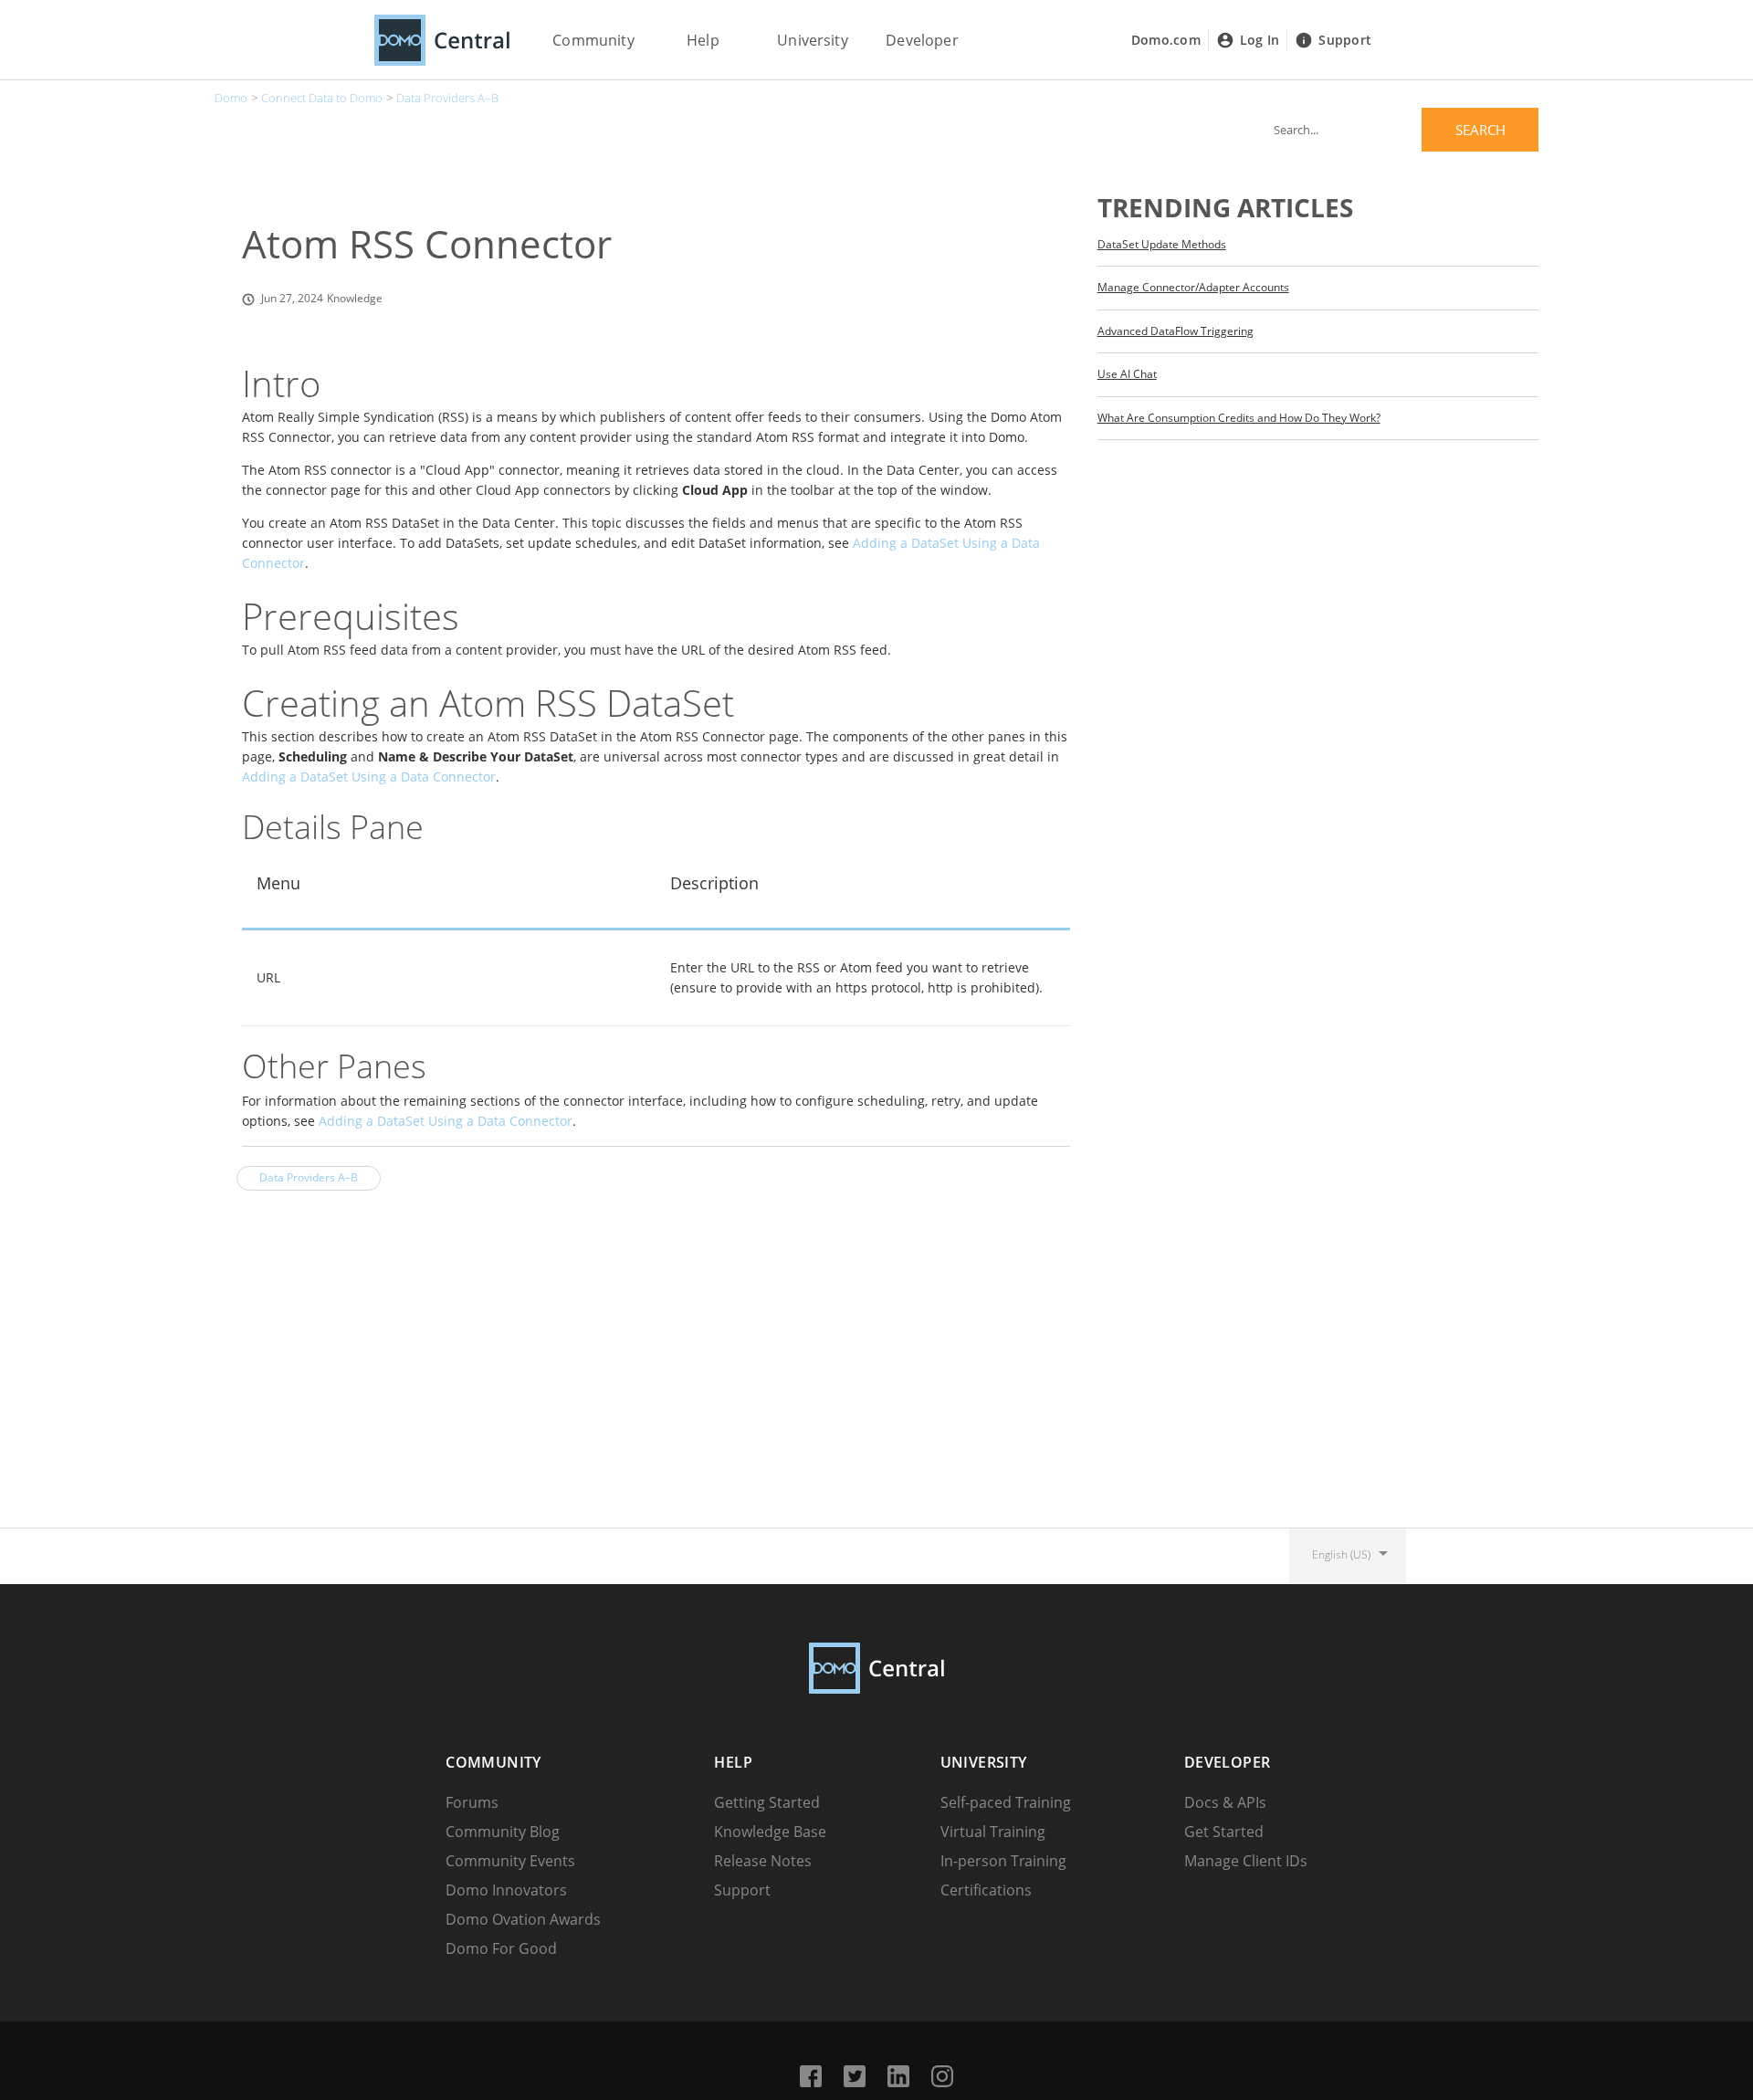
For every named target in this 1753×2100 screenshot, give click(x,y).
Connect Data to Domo (322, 98)
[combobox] (1400, 130)
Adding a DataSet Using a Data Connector (369, 777)
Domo (231, 98)
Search (1480, 130)
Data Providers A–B (447, 98)
